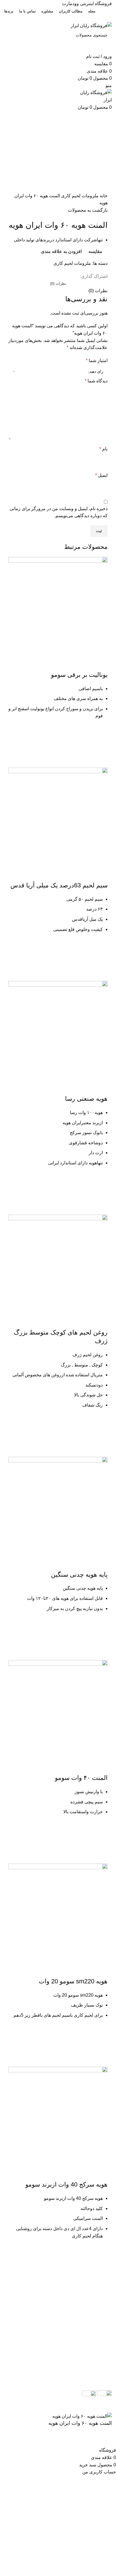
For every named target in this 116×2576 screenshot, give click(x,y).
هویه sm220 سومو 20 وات (73, 1981)
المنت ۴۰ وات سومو (81, 1778)
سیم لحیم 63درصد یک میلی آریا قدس (59, 885)
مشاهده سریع (101, 761)
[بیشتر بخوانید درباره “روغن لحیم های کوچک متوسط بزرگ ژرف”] (101, 1436)
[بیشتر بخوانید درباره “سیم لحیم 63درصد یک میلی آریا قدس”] (101, 960)
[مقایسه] (101, 664)
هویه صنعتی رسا (86, 1099)
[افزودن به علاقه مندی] (101, 732)
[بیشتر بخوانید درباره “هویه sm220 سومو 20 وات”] (101, 2046)
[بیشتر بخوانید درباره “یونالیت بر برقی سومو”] (101, 746)
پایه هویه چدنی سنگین (79, 1575)
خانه (103, 196)
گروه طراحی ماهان (57, 2409)
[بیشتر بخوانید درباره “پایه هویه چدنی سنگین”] (101, 1639)
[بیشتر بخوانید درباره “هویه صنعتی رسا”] (101, 1193)
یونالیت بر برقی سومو (79, 675)
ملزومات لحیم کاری (79, 196)
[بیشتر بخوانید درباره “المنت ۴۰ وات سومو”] (101, 1842)
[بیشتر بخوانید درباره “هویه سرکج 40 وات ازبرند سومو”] (101, 2266)
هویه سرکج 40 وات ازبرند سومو (66, 2184)
